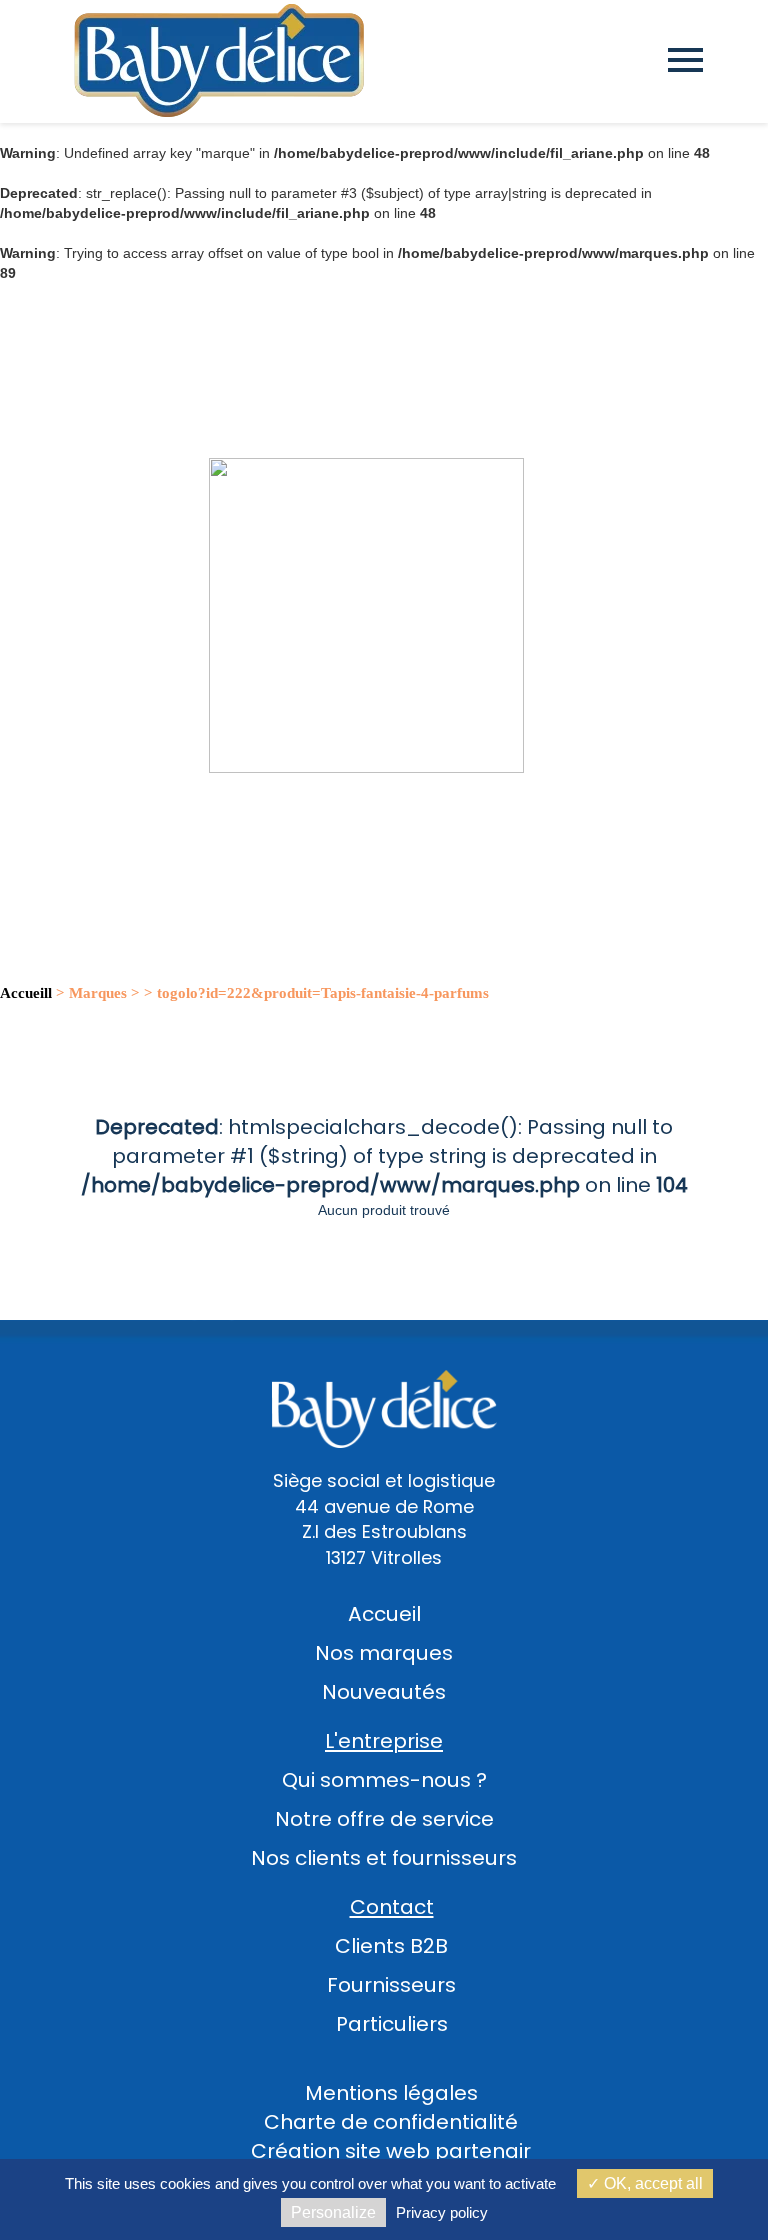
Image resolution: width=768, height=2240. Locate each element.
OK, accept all (651, 2183)
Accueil (384, 1614)
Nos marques (384, 1653)
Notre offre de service (384, 1819)
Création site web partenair (391, 2151)
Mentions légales (391, 2093)
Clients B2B (391, 1946)
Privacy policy (442, 2212)
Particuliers (392, 2024)
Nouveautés (384, 1692)
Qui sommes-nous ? (384, 1780)
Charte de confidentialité (391, 2122)
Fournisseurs (391, 1985)
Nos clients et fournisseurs (384, 1858)
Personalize (333, 2212)
